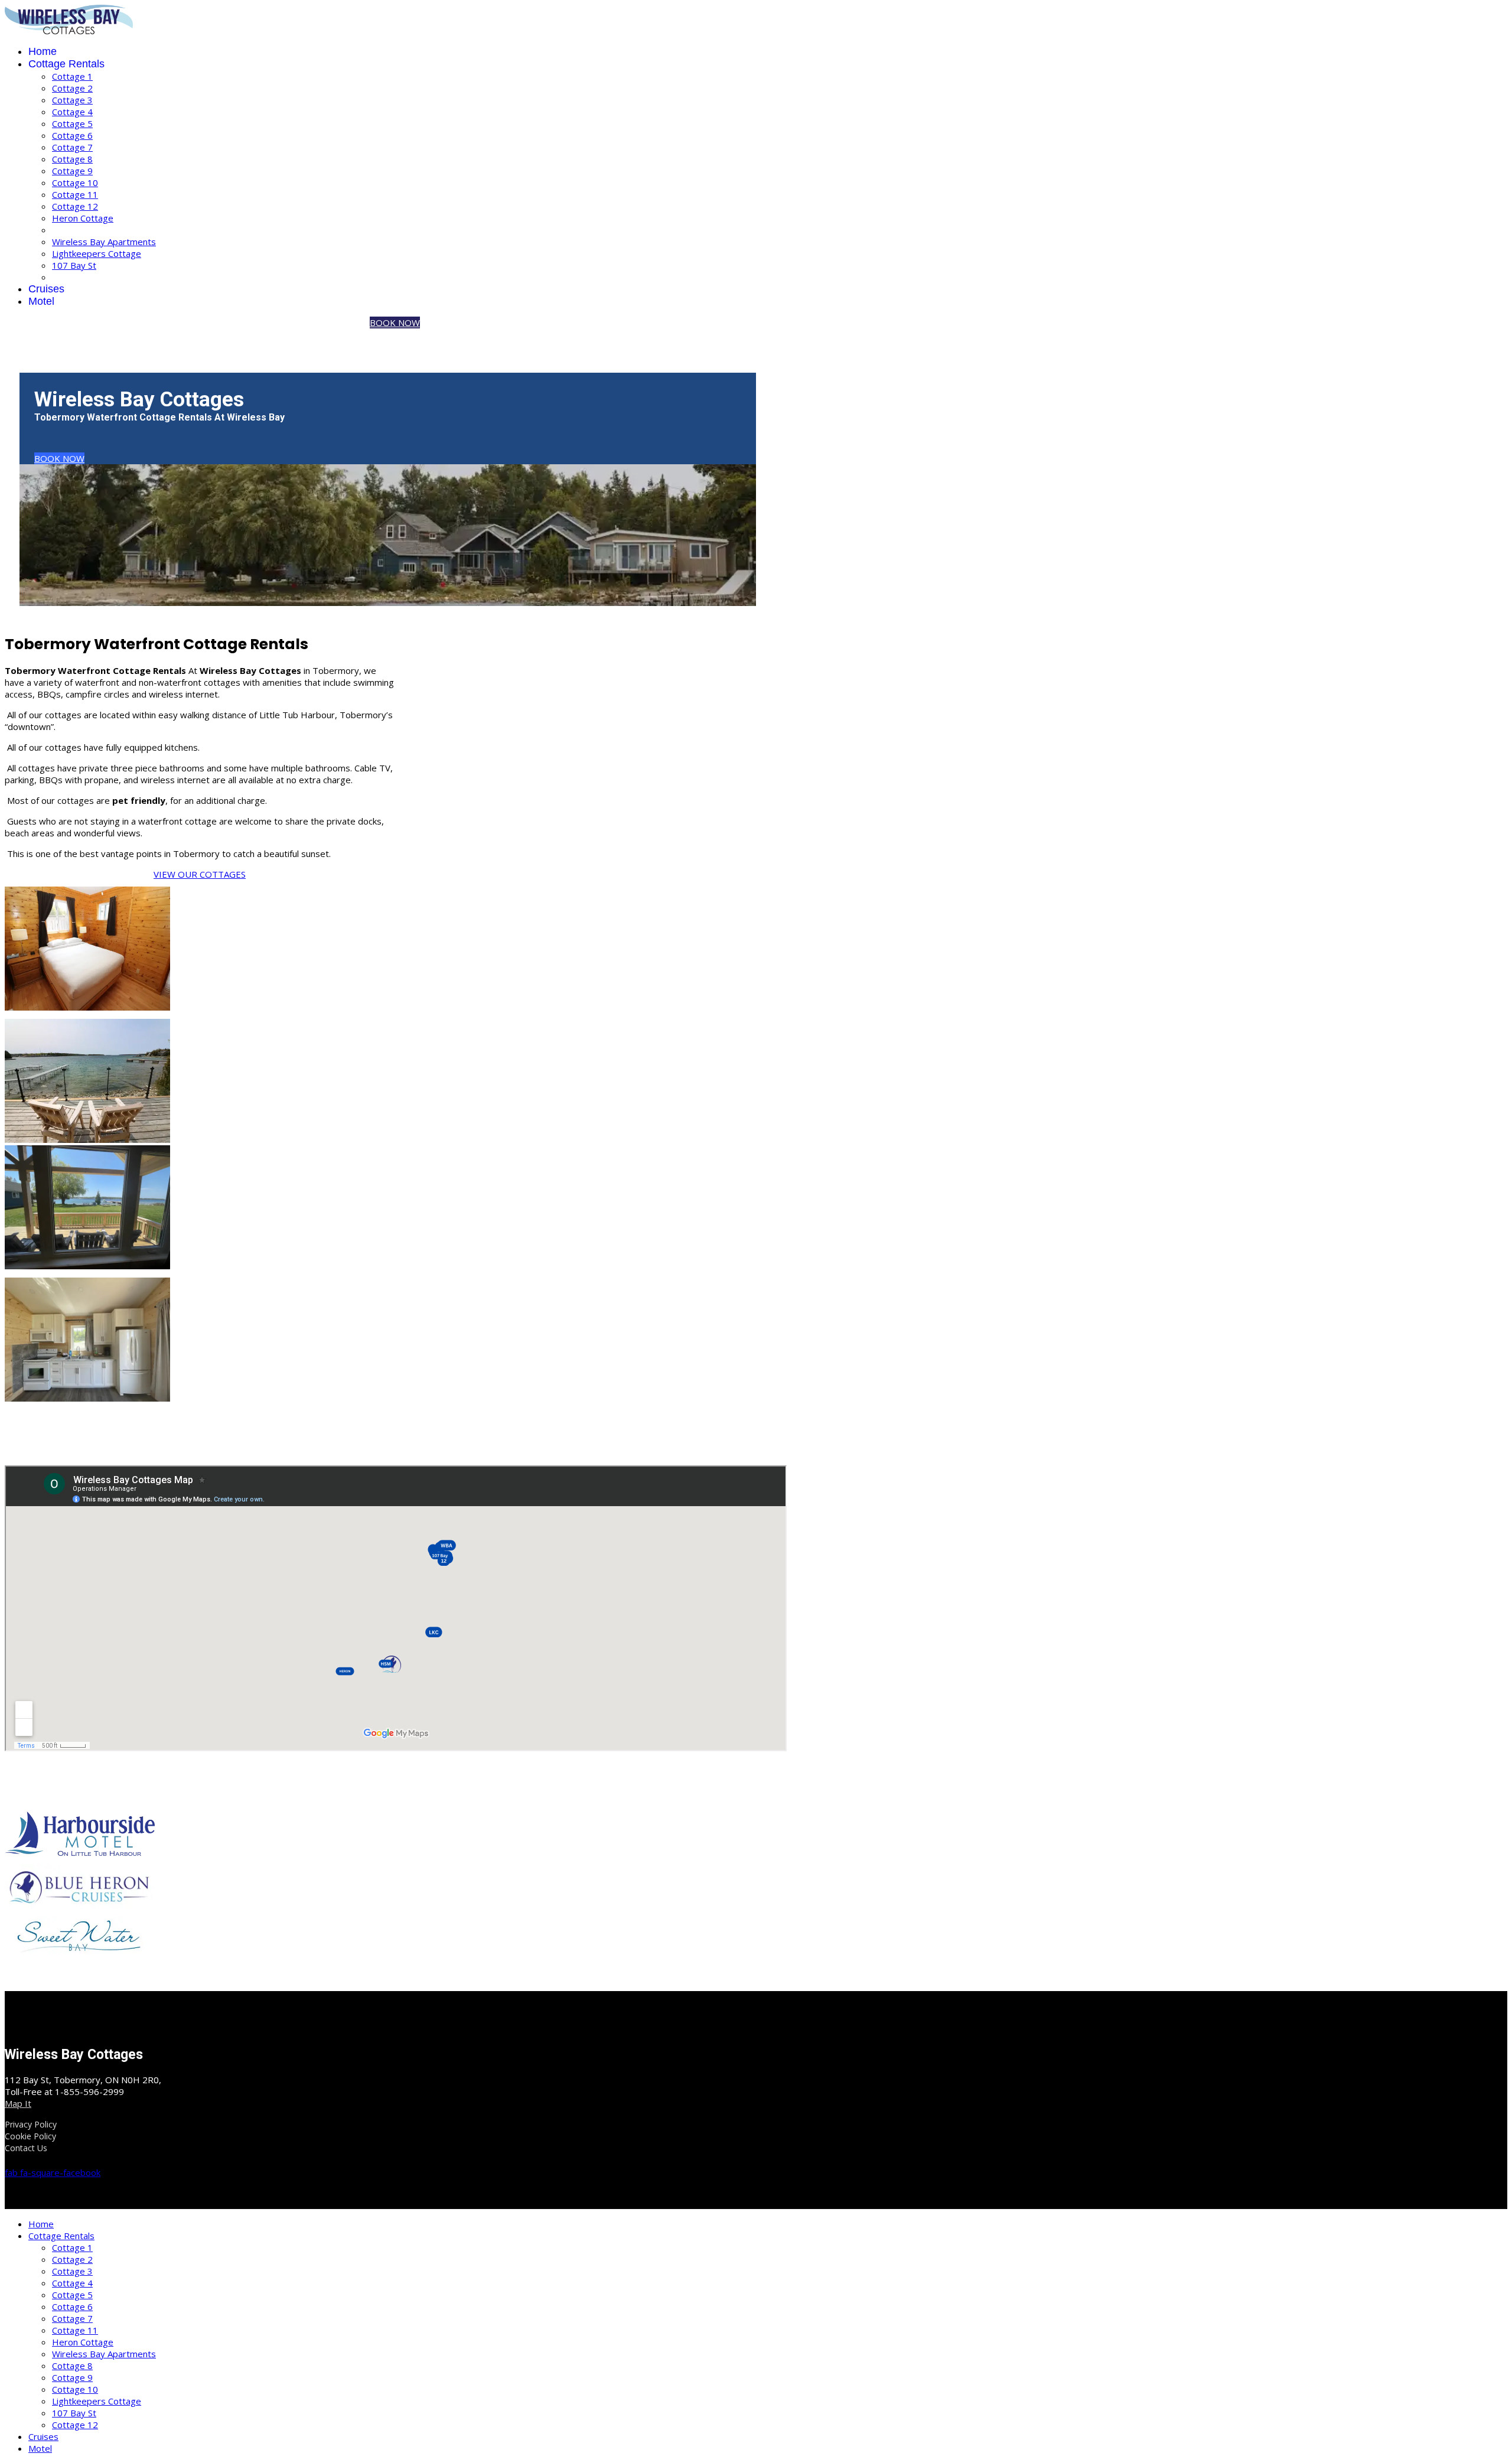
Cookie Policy (30, 2136)
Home (43, 51)
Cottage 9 (72, 171)
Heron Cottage (83, 218)
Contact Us (26, 2148)
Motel (41, 301)
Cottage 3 (72, 100)
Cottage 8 (72, 159)
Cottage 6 (72, 135)
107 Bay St (74, 265)
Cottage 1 (72, 76)
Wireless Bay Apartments (104, 242)
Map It (18, 2103)
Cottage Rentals (66, 64)
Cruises (46, 289)
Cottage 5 (72, 123)
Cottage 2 (72, 88)
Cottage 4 (72, 112)
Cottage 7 (72, 147)
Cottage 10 (75, 183)
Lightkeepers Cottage (97, 253)
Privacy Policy (31, 2124)
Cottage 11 (75, 194)
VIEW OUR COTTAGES (200, 874)
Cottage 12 (75, 206)
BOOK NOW (395, 322)
